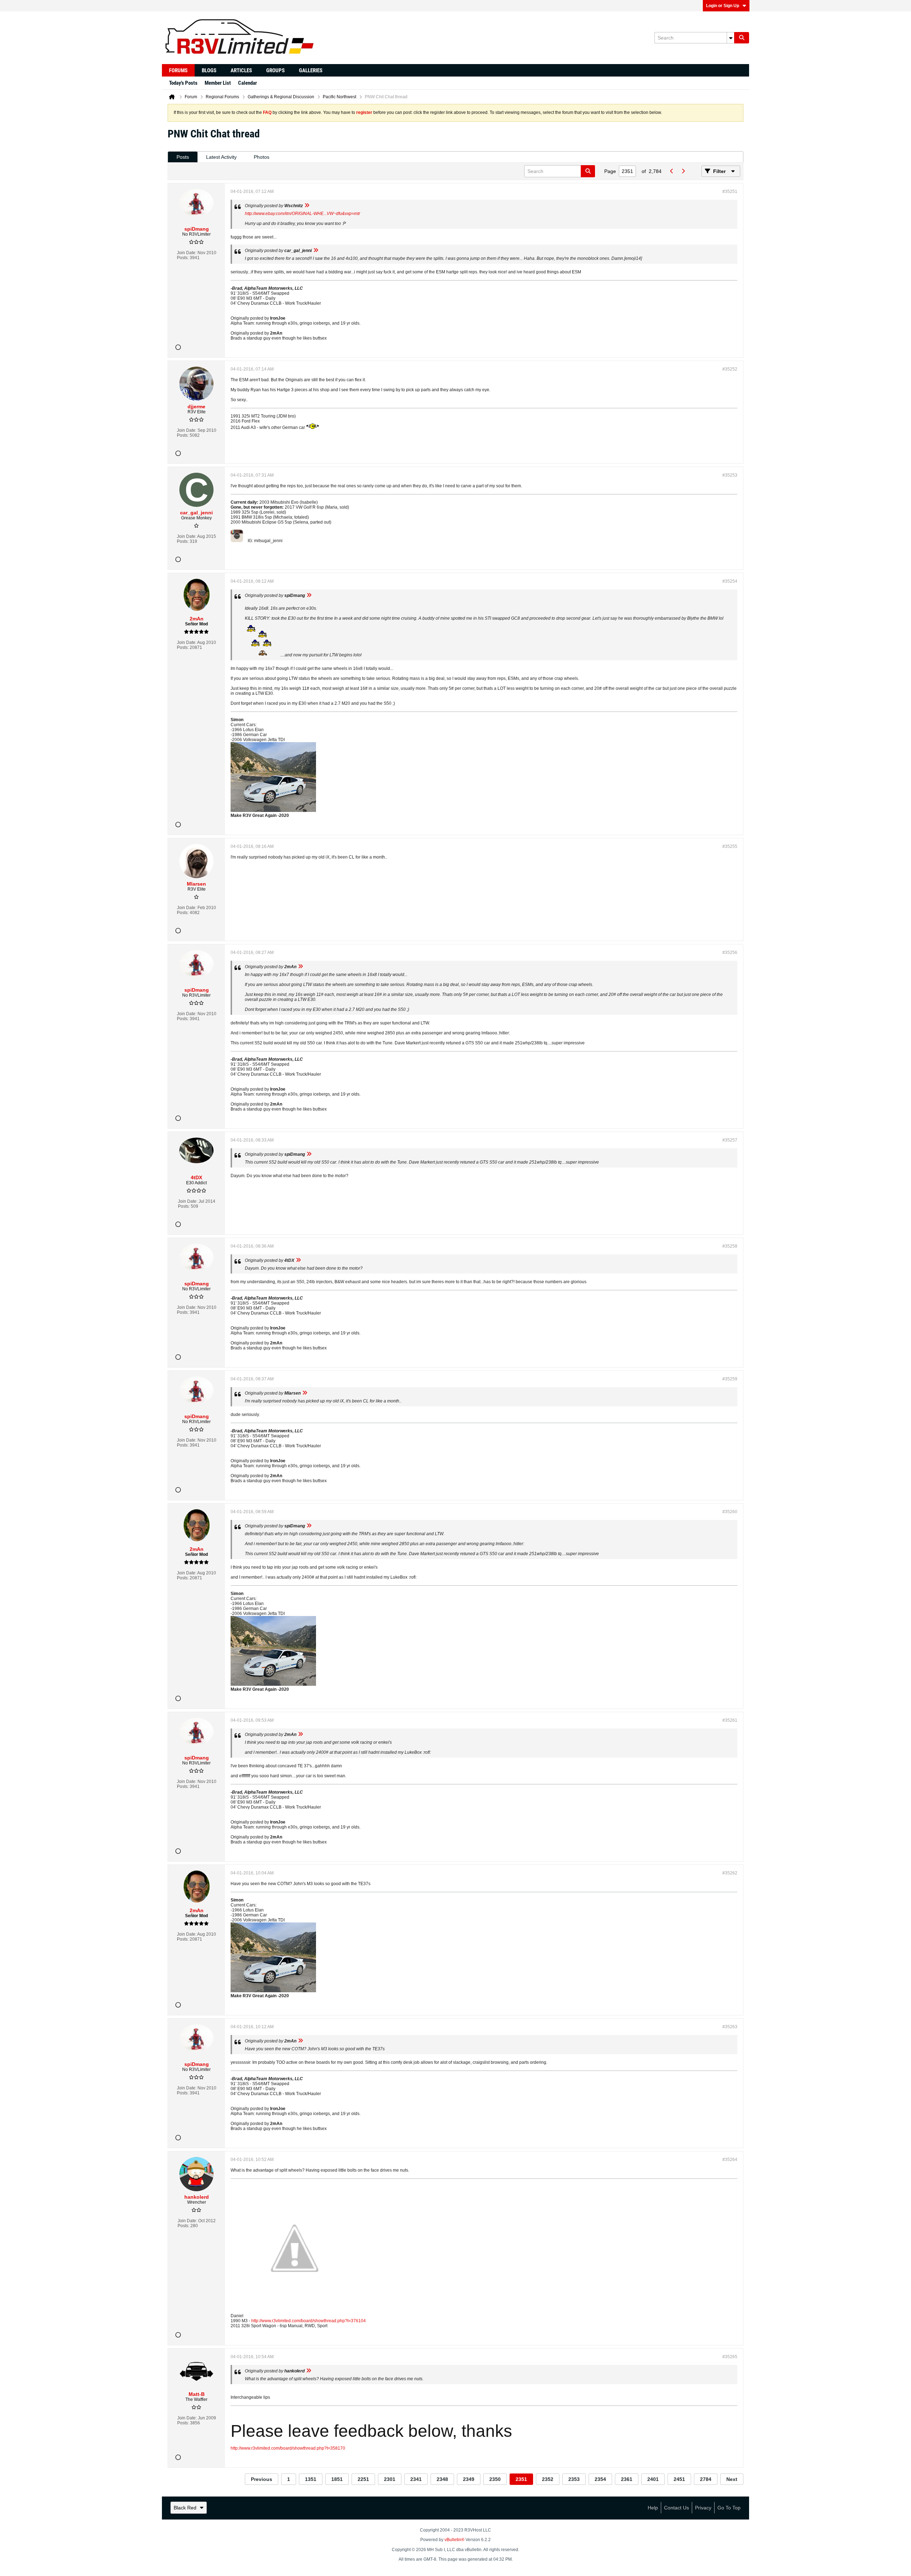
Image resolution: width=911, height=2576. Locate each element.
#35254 (730, 581)
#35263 (730, 2027)
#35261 (730, 1720)
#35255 (730, 846)
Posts (183, 157)
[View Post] (307, 206)
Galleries (311, 70)
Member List (218, 83)
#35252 (730, 369)
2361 (627, 2479)
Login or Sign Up (723, 6)
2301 (390, 2479)
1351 (311, 2479)
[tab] (183, 157)
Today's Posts (183, 83)
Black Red (185, 2508)
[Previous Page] (672, 171)
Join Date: (187, 253)
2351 (521, 2479)
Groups (275, 70)
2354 (600, 2479)
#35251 (730, 192)
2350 (495, 2479)
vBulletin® (454, 2540)
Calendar (248, 83)
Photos (262, 157)
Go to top (729, 2508)
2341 (416, 2479)
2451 (679, 2479)
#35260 (730, 1512)
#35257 (730, 1140)
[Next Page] (683, 171)
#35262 (730, 1873)
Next (732, 2479)
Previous (262, 2479)
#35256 (730, 953)
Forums (178, 70)
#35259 (730, 1379)
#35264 (730, 2160)
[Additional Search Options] (731, 38)
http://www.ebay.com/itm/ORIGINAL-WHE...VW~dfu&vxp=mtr (302, 214)
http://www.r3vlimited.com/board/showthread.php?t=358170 (288, 2448)
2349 (469, 2479)
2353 (574, 2479)
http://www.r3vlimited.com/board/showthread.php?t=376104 (309, 2321)
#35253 (730, 475)
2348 (442, 2479)
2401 (653, 2479)
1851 (337, 2479)
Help (653, 2508)
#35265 (730, 2357)
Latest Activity (221, 157)
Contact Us (676, 2508)
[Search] (742, 38)
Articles (241, 70)
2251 (363, 2479)
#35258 (730, 1246)
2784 (706, 2479)
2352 (548, 2479)
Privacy (703, 2508)
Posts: (183, 258)
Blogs (209, 70)
